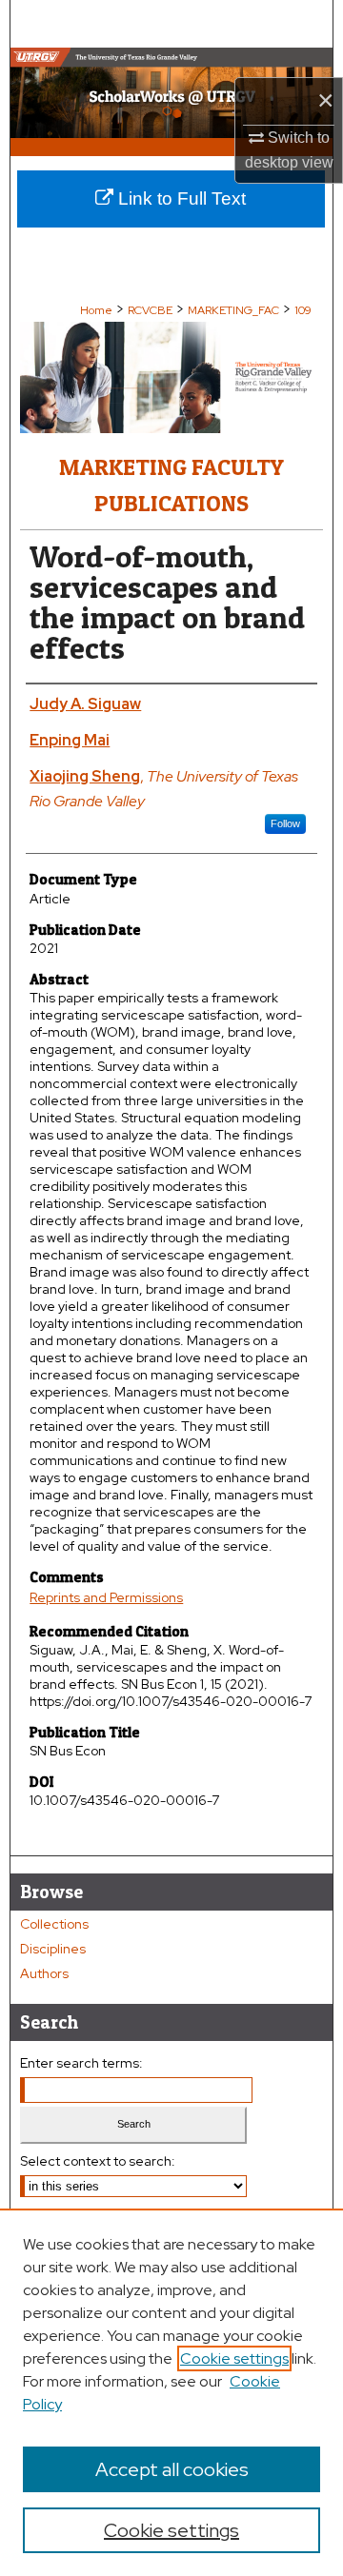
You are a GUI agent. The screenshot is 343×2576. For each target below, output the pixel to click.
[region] (171, 2392)
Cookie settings (234, 2358)
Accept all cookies (172, 2469)
